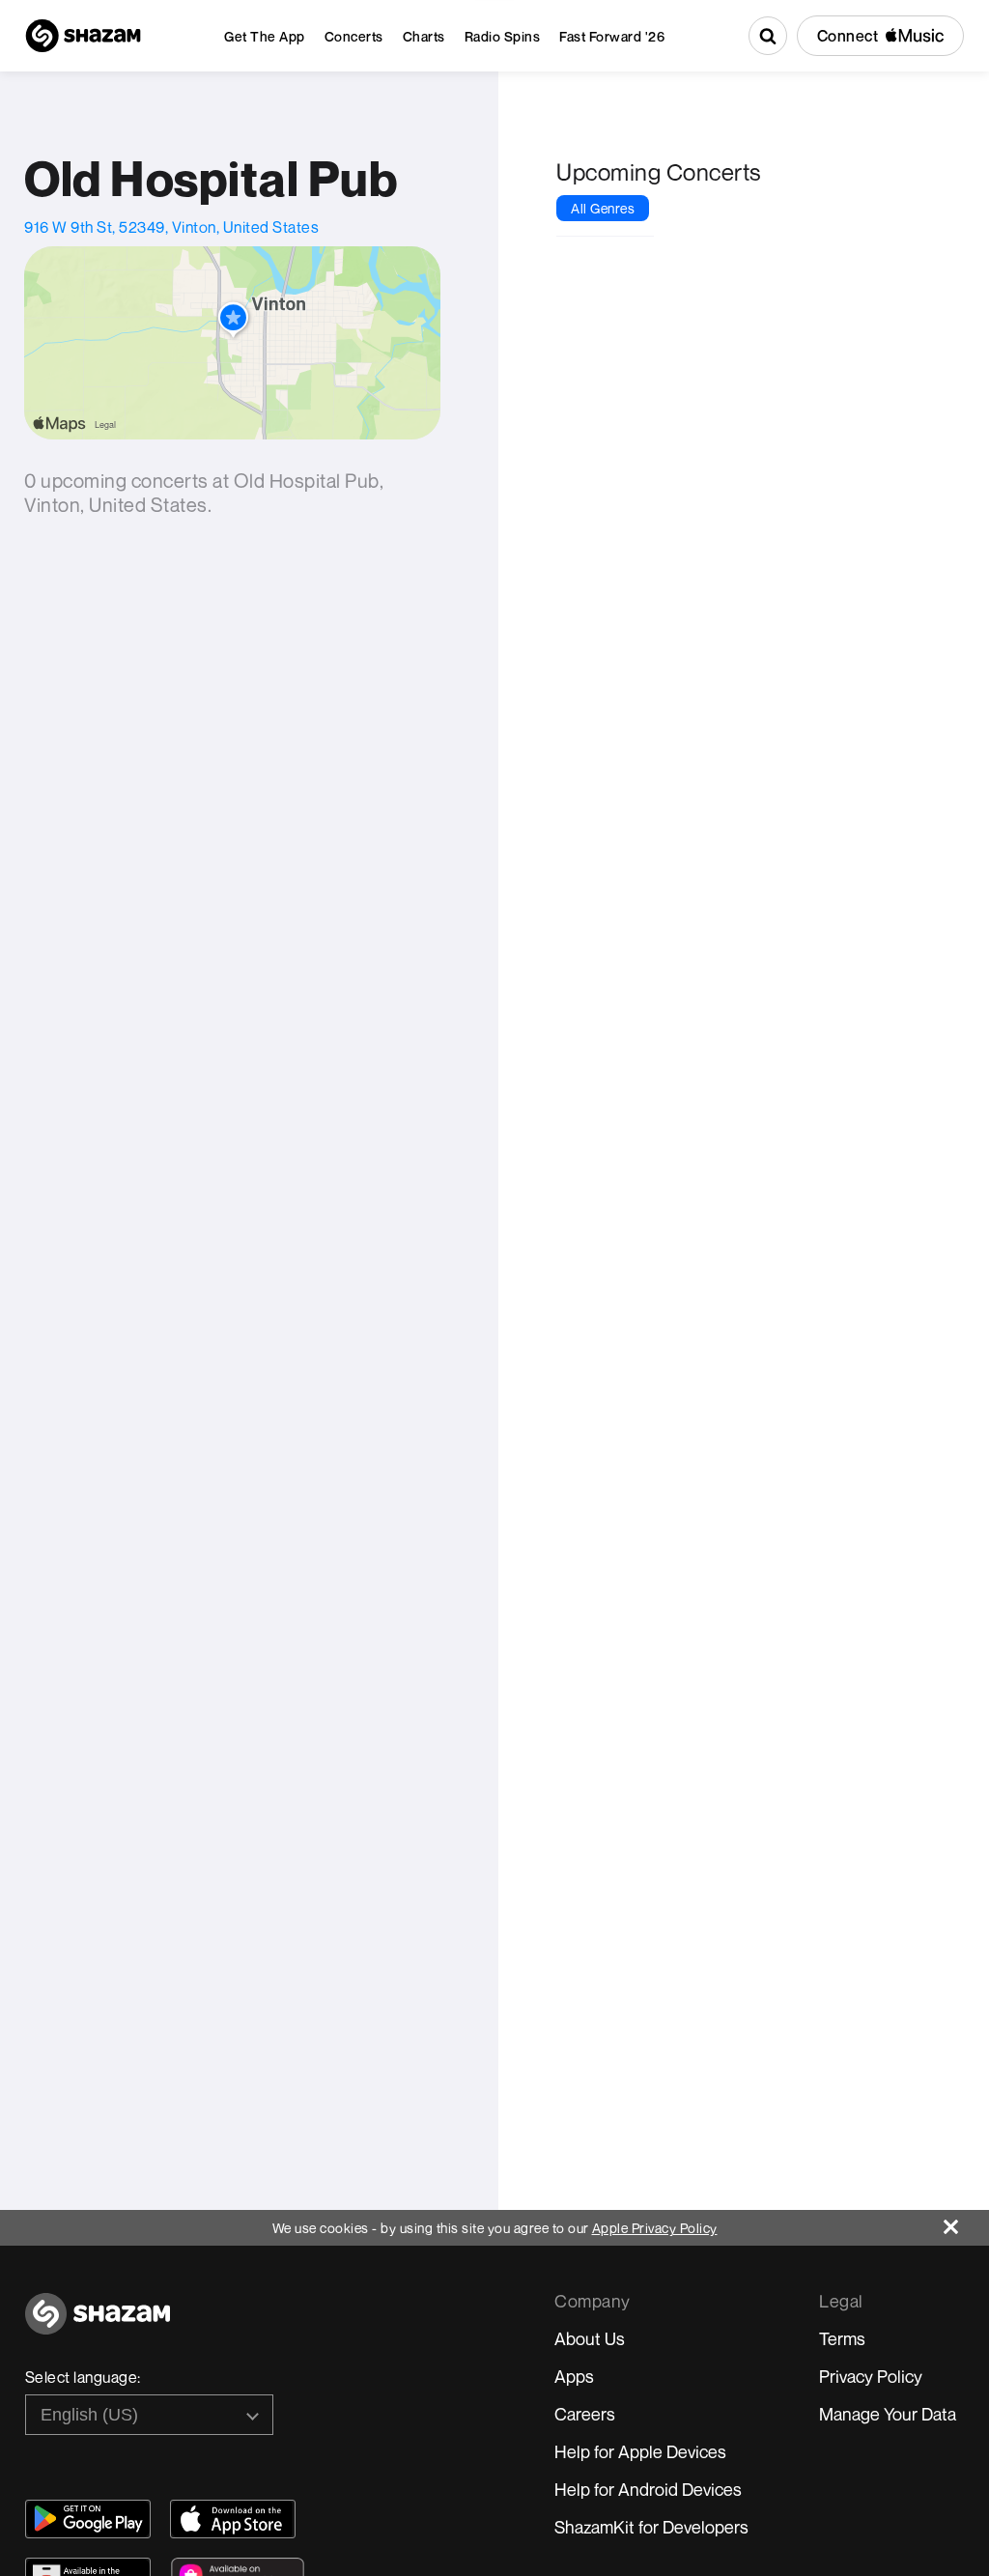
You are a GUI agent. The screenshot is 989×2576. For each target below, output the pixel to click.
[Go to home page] (98, 2324)
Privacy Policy (871, 2376)
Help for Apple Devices (640, 2451)
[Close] (966, 2222)
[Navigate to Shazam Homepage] (83, 36)
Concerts (354, 36)
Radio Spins (503, 36)
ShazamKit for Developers (651, 2527)
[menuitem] (265, 36)
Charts (424, 36)
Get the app (265, 36)
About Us (590, 2338)
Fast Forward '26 (612, 36)
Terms (842, 2338)
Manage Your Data (888, 2414)
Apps (574, 2376)
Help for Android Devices (648, 2489)
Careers (585, 2414)
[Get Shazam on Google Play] (88, 2519)
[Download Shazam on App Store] (233, 2519)
